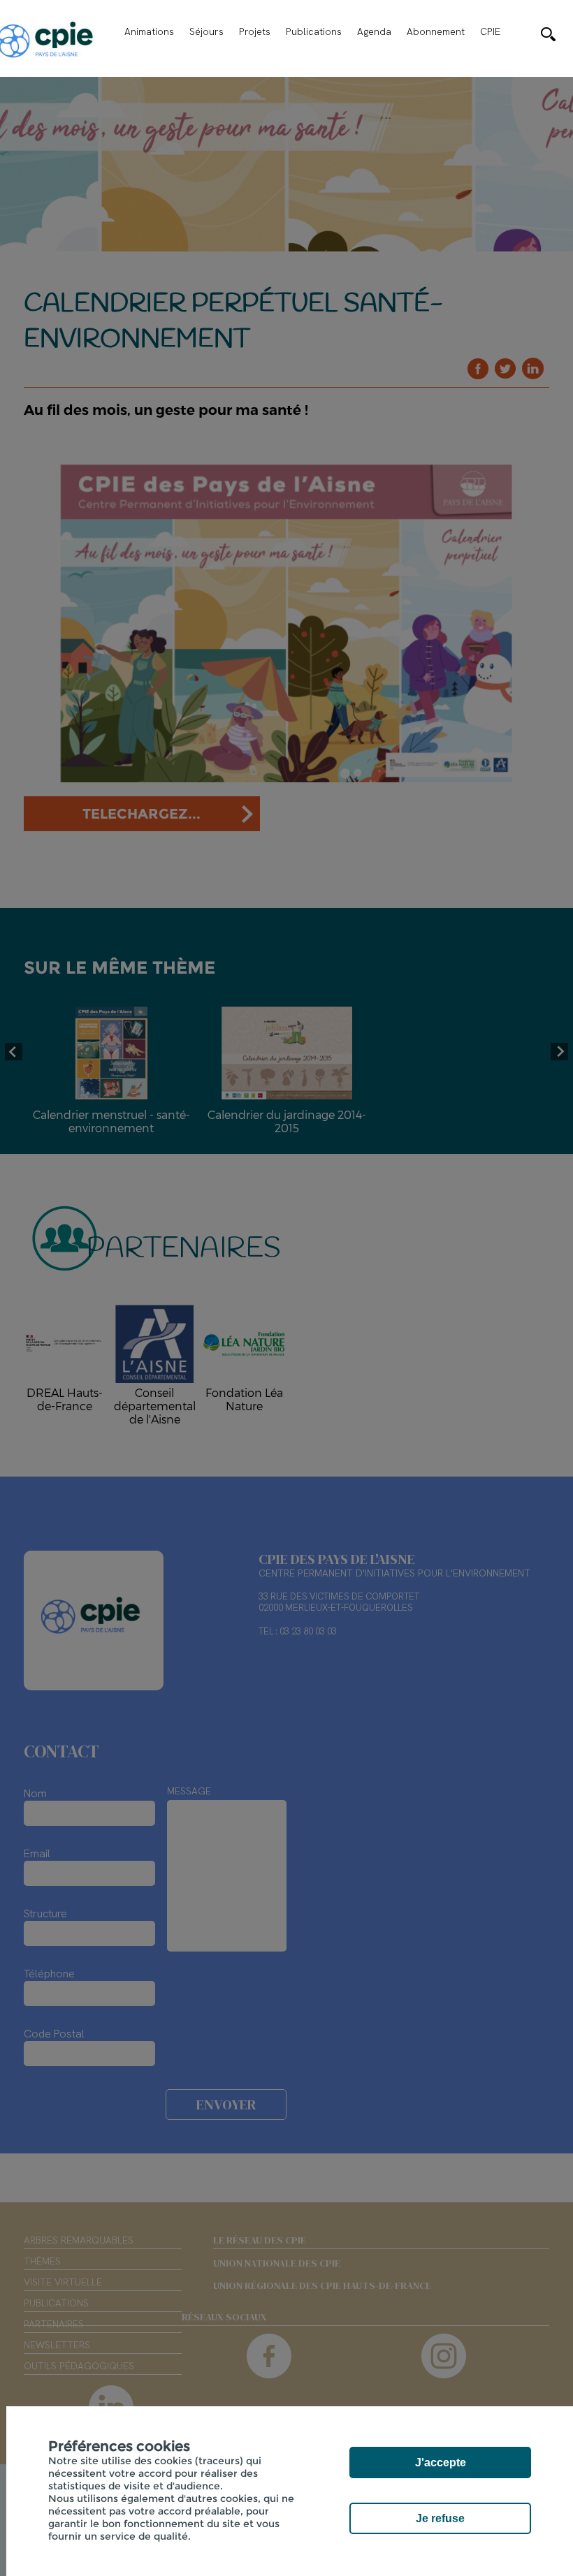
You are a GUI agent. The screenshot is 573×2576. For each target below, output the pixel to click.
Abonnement (436, 31)
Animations (149, 31)
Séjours (206, 31)
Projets (255, 31)
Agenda (374, 31)
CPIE (490, 31)
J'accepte (441, 2462)
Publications (314, 31)
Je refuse (440, 2518)
